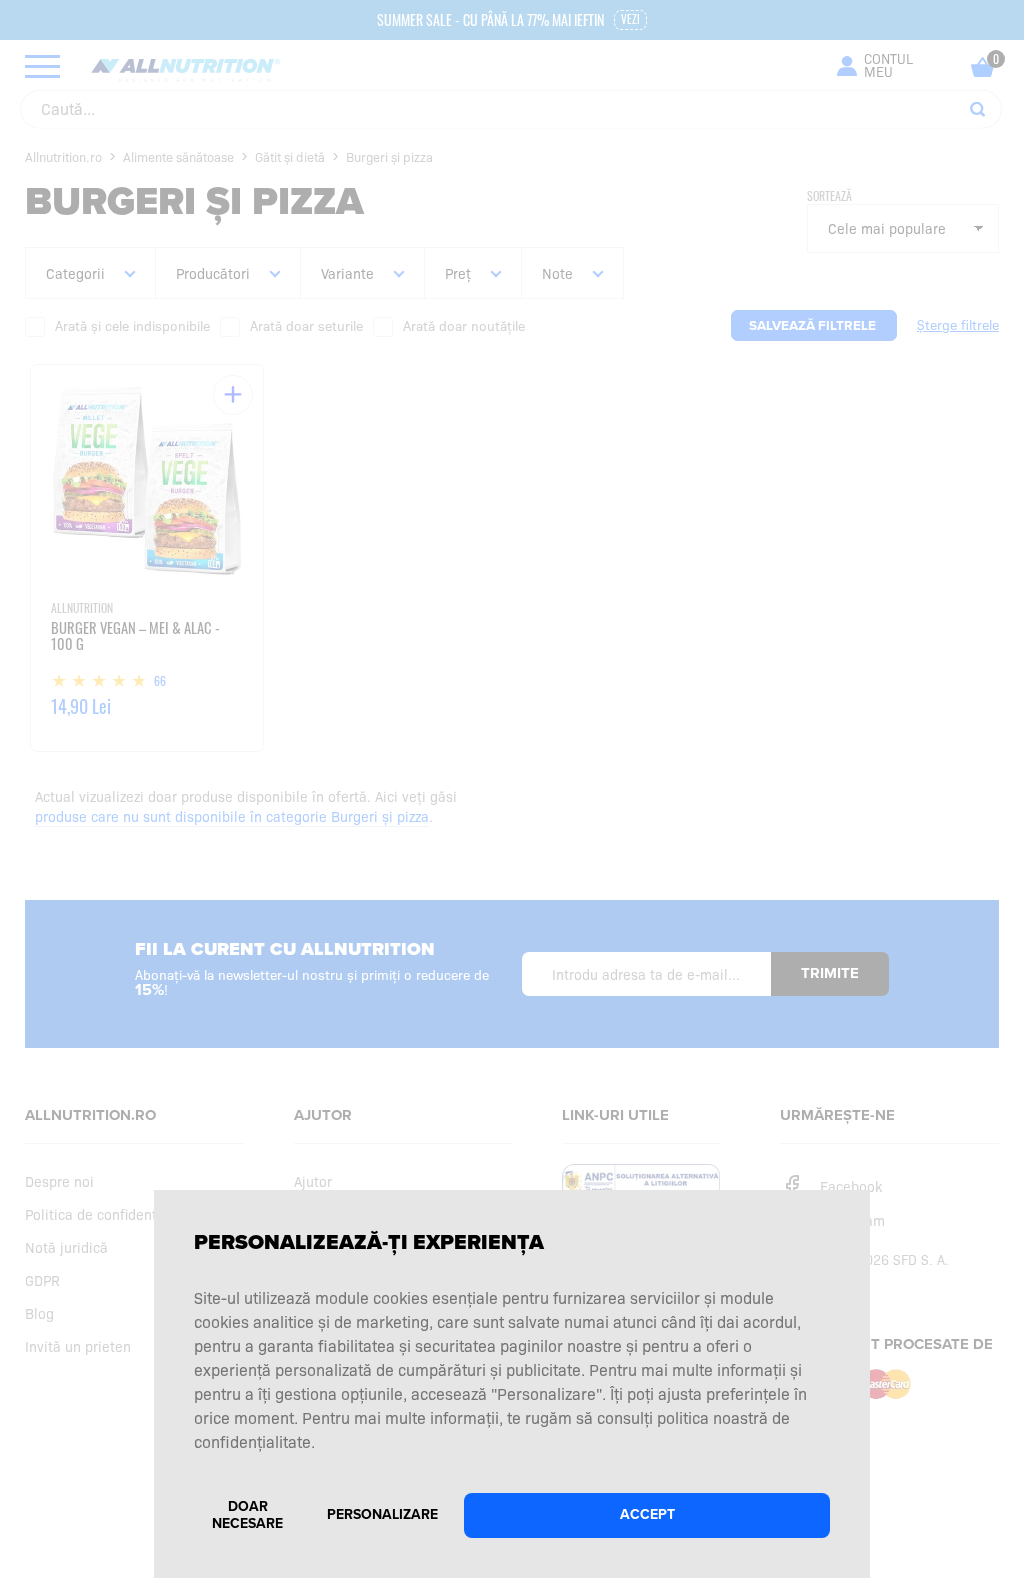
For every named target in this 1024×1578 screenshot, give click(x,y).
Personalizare (382, 1514)
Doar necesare (247, 1515)
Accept (647, 1514)
